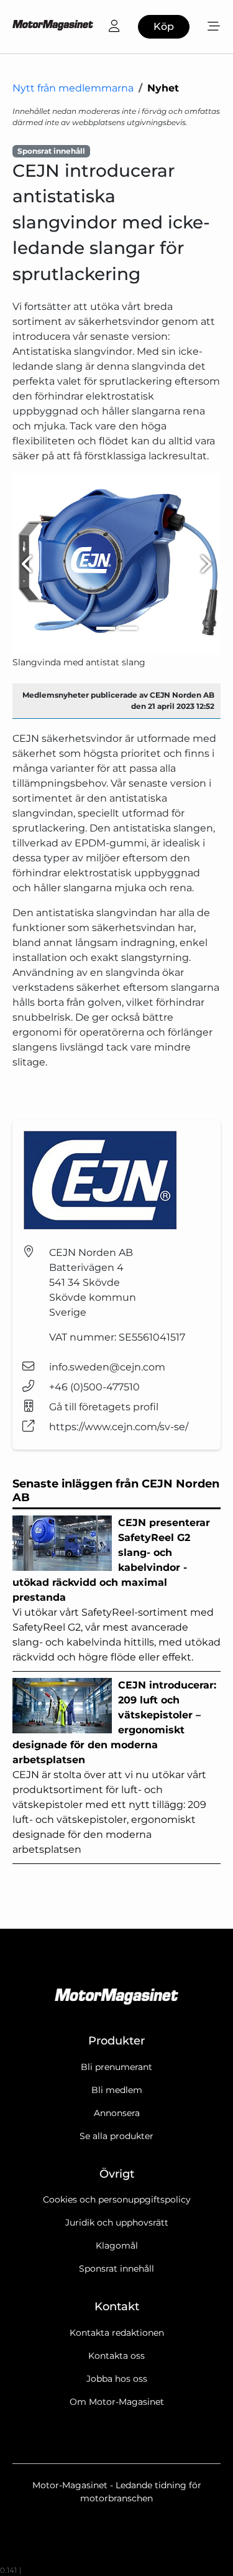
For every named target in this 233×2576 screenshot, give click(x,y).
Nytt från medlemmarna (73, 88)
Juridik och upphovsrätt (117, 2222)
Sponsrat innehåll (116, 2269)
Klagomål (117, 2246)
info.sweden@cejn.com (107, 1367)
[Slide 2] (128, 628)
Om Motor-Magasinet (117, 2402)
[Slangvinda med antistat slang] (116, 564)
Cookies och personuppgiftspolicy (117, 2199)
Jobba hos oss (117, 2379)
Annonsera (117, 2113)
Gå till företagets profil (104, 1407)
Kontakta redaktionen (117, 2333)
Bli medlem (117, 2090)
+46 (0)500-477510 (94, 1387)
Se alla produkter (116, 2136)
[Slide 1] (106, 628)
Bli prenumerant (116, 2067)
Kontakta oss (116, 2356)
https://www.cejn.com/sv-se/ (119, 1427)
